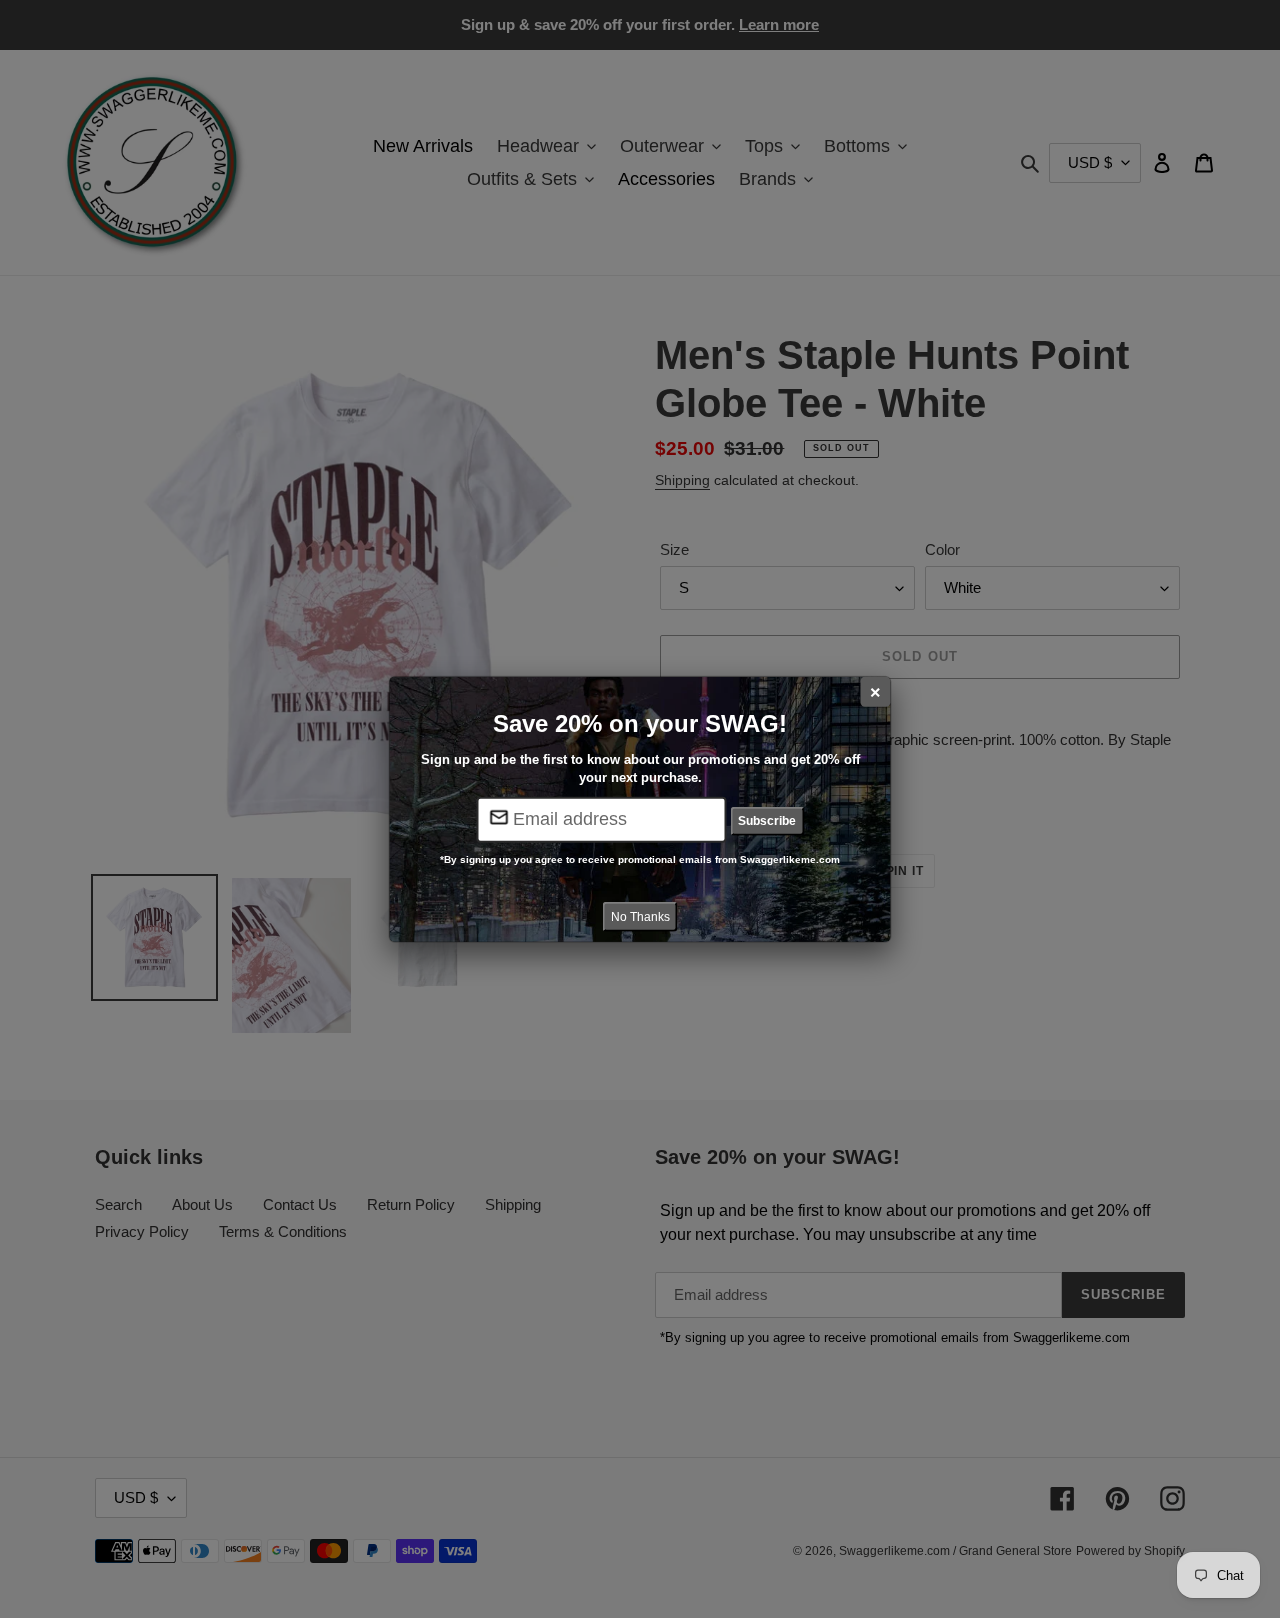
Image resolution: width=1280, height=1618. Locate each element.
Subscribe (767, 821)
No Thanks (640, 916)
